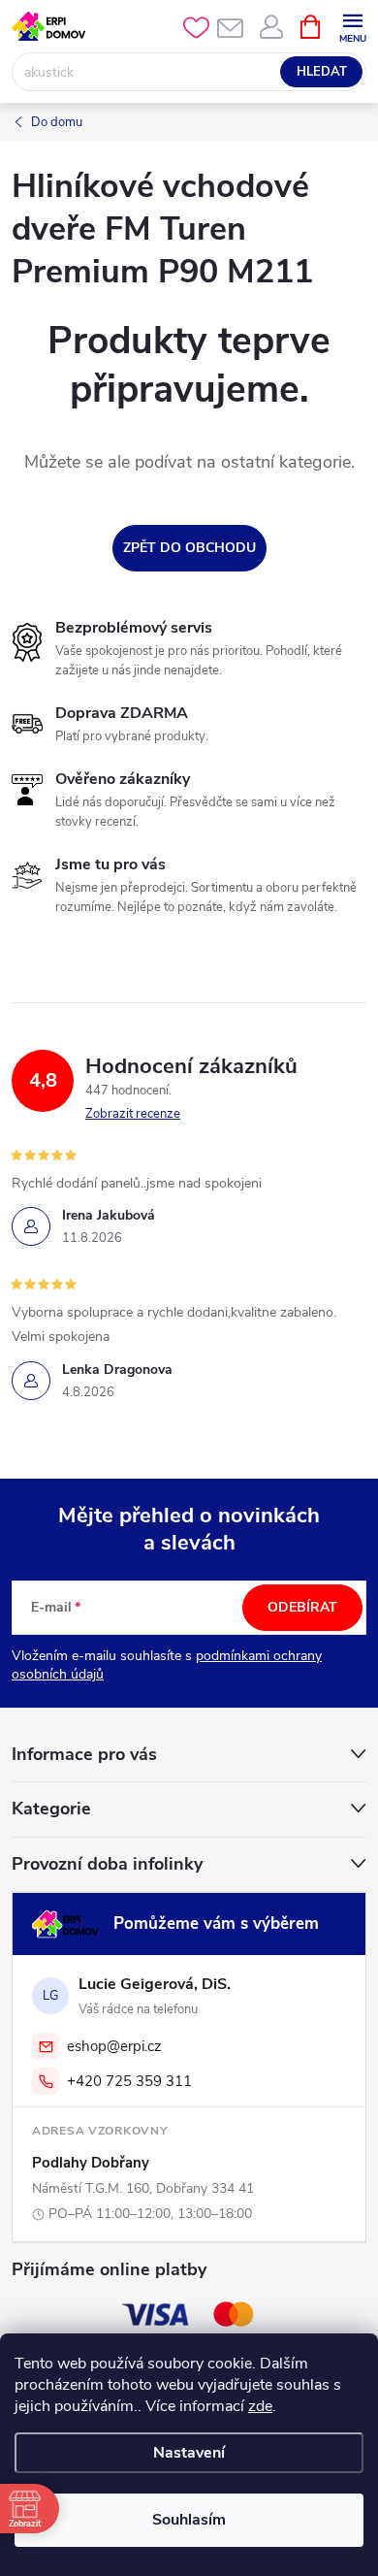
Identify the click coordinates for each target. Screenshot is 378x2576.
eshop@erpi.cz (114, 2046)
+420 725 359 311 (129, 2081)
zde (260, 2406)
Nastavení (189, 2453)
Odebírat (302, 1607)
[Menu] (352, 26)
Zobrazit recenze (133, 1114)
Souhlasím (189, 2520)
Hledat (322, 72)
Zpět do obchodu (189, 548)
